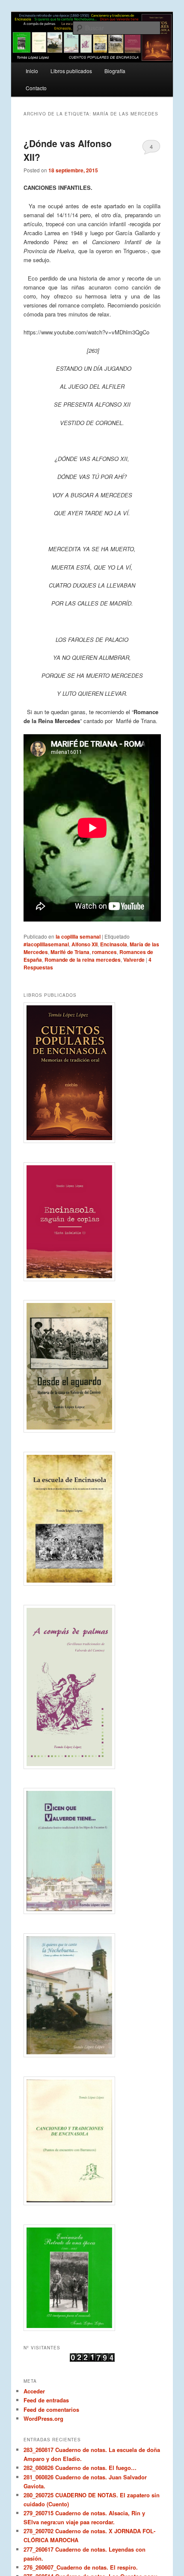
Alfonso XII (85, 944)
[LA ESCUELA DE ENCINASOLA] (92, 1519)
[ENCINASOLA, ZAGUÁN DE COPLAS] (92, 1222)
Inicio (32, 71)
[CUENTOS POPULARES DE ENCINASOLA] (92, 1072)
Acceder (34, 2391)
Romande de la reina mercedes (83, 960)
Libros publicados (71, 71)
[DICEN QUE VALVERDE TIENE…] (92, 1851)
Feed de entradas (46, 2400)
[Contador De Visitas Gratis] (92, 2360)
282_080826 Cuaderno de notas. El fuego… (80, 2468)
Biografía (115, 71)
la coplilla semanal (78, 936)
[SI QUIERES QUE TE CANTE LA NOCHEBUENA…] (92, 1995)
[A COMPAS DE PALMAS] (92, 1687)
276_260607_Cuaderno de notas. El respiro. (81, 2567)
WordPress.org (43, 2418)
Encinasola (114, 944)
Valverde (134, 960)
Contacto (36, 88)
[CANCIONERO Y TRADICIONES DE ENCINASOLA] (92, 2141)
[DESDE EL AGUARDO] (92, 1366)
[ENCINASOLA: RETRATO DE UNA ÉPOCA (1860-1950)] (92, 2278)
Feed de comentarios (51, 2409)
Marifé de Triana (70, 952)
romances (104, 952)
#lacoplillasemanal (46, 944)
